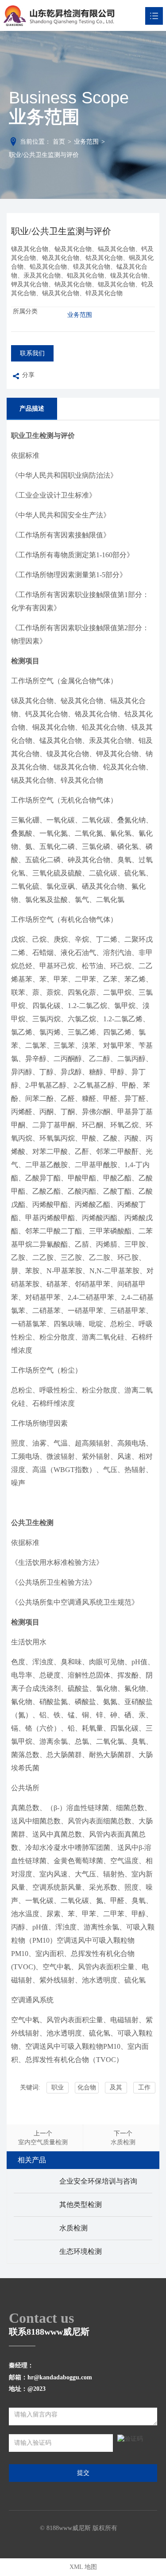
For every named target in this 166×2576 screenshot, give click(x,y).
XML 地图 (83, 2567)
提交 (83, 2473)
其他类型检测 (81, 2205)
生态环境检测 (81, 2251)
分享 (28, 375)
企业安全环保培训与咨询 (98, 2181)
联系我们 (32, 353)
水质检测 (73, 2228)
